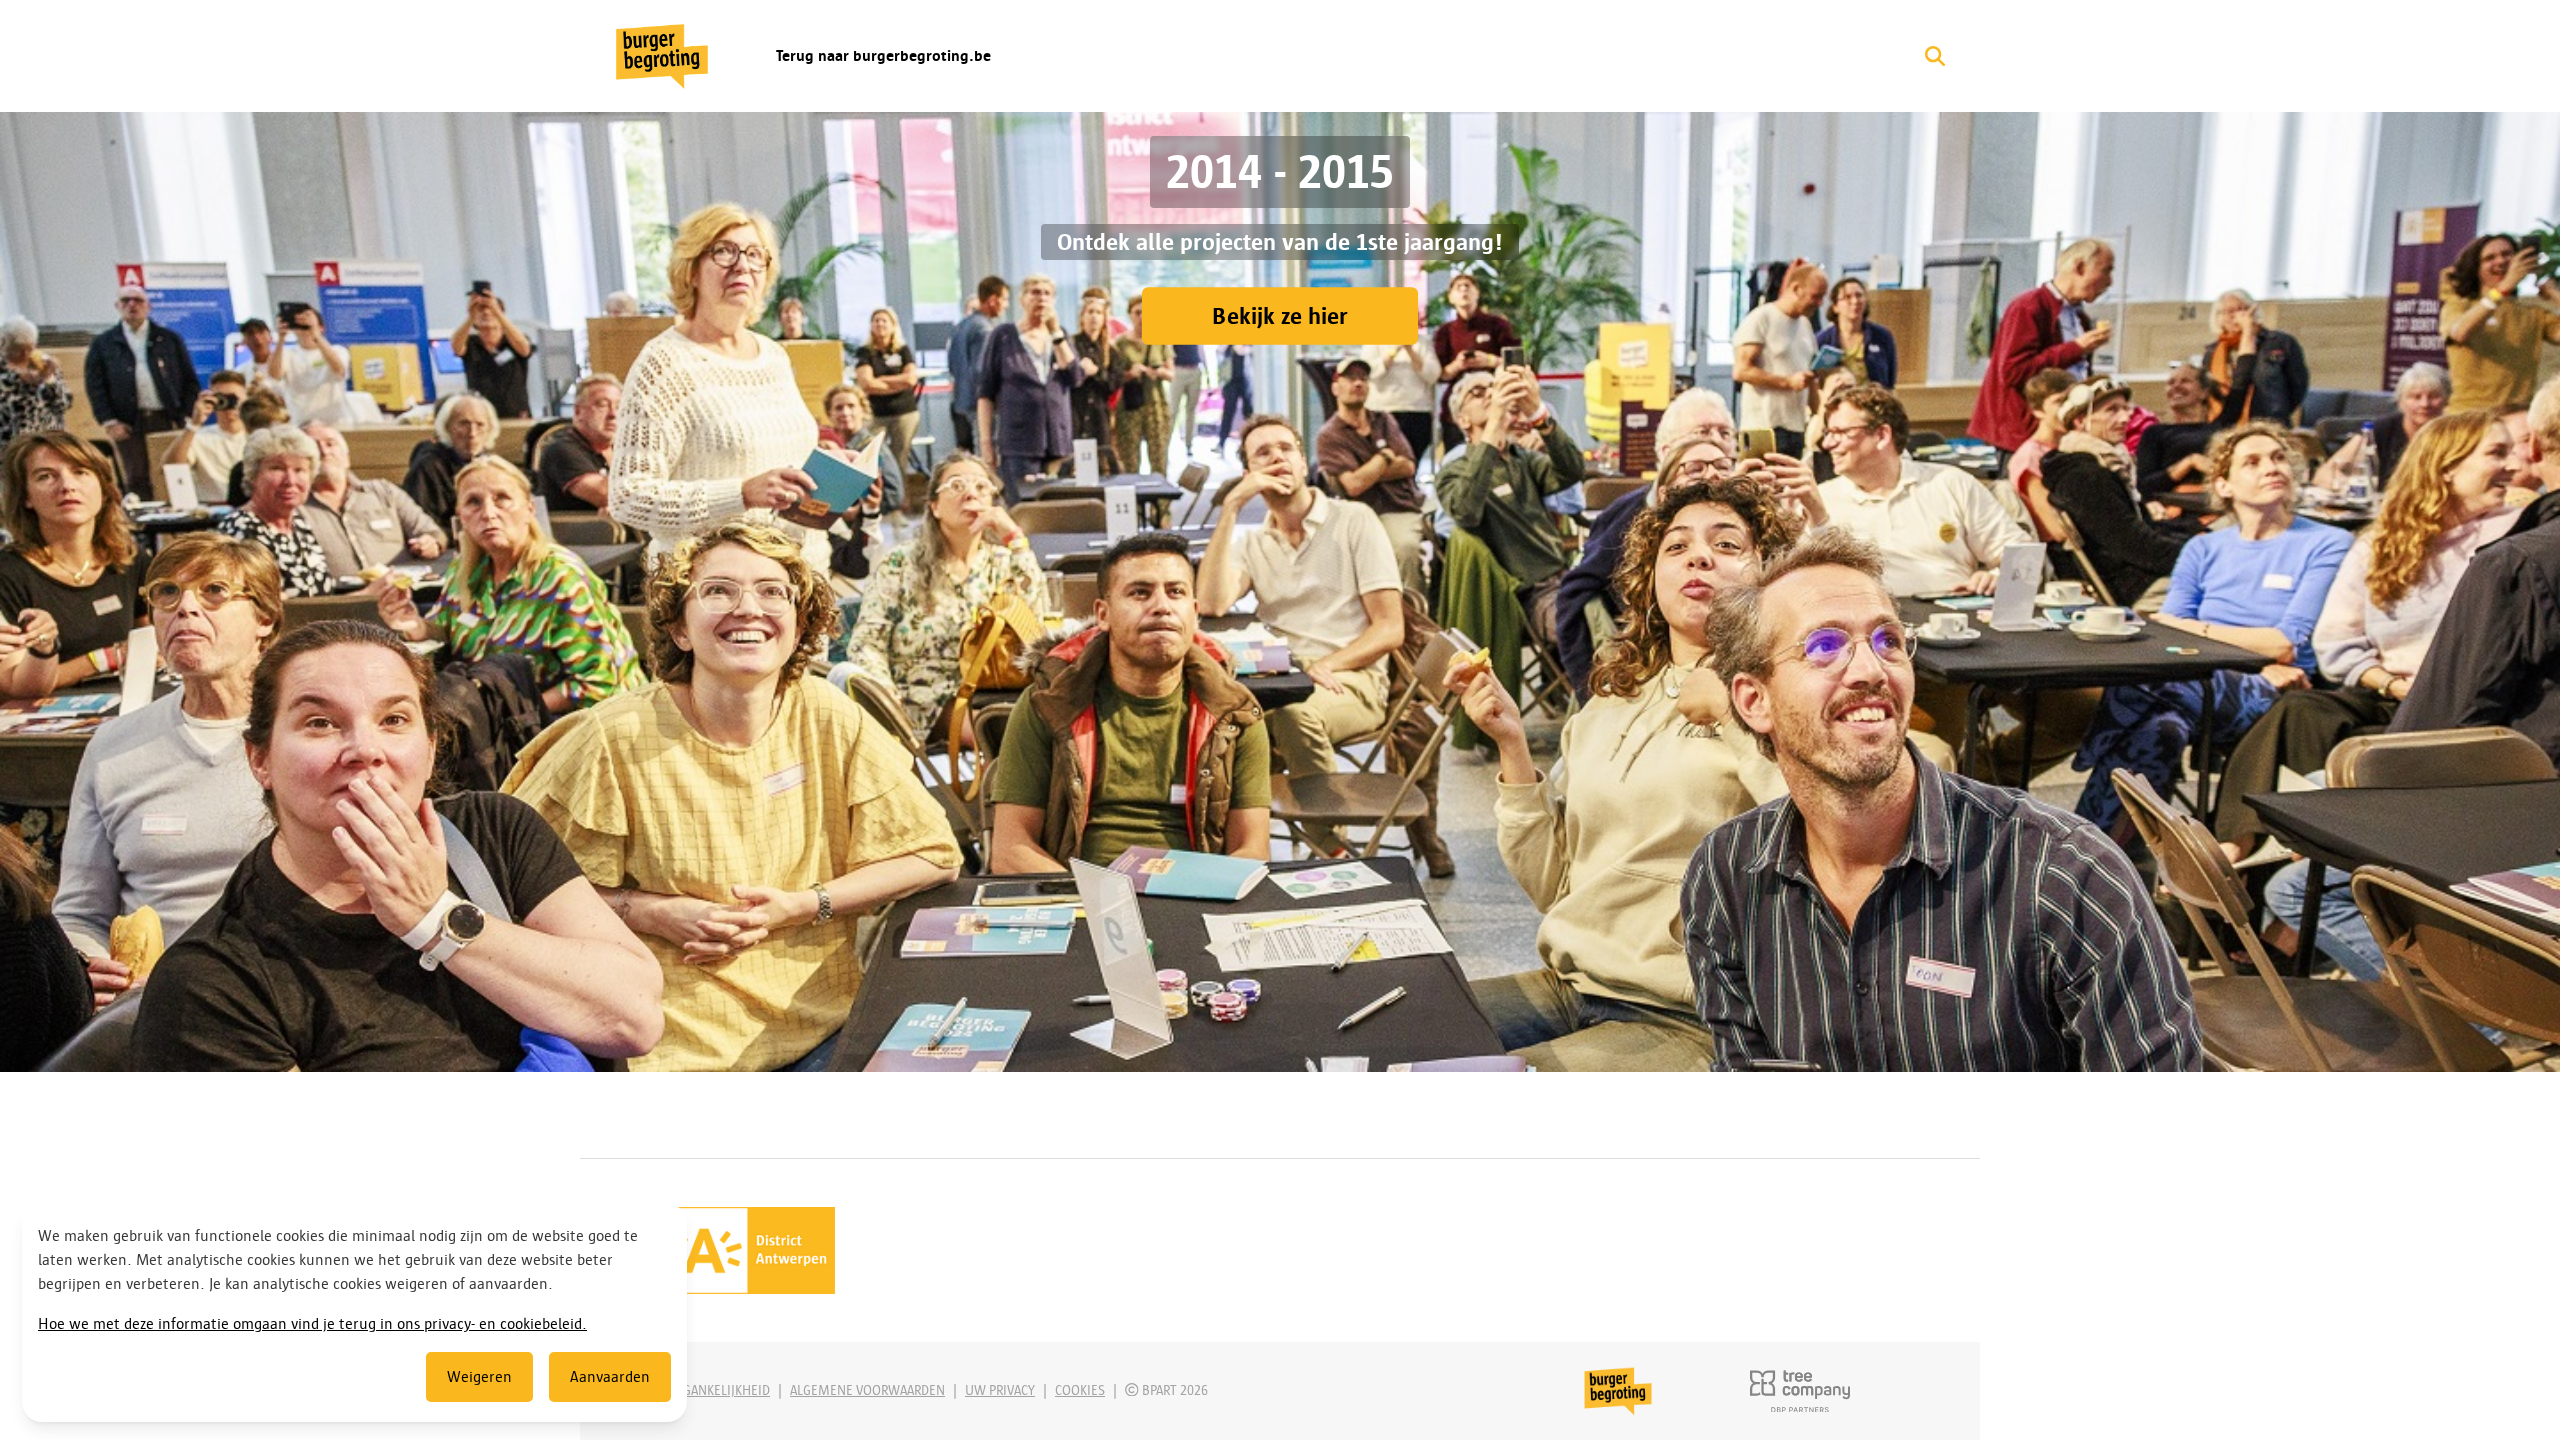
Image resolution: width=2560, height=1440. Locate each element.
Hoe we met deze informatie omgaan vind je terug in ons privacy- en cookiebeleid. (312, 1324)
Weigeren (479, 1377)
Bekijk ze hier (1280, 316)
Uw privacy (1000, 1390)
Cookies (1080, 1390)
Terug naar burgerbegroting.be (883, 56)
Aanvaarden (610, 1377)
